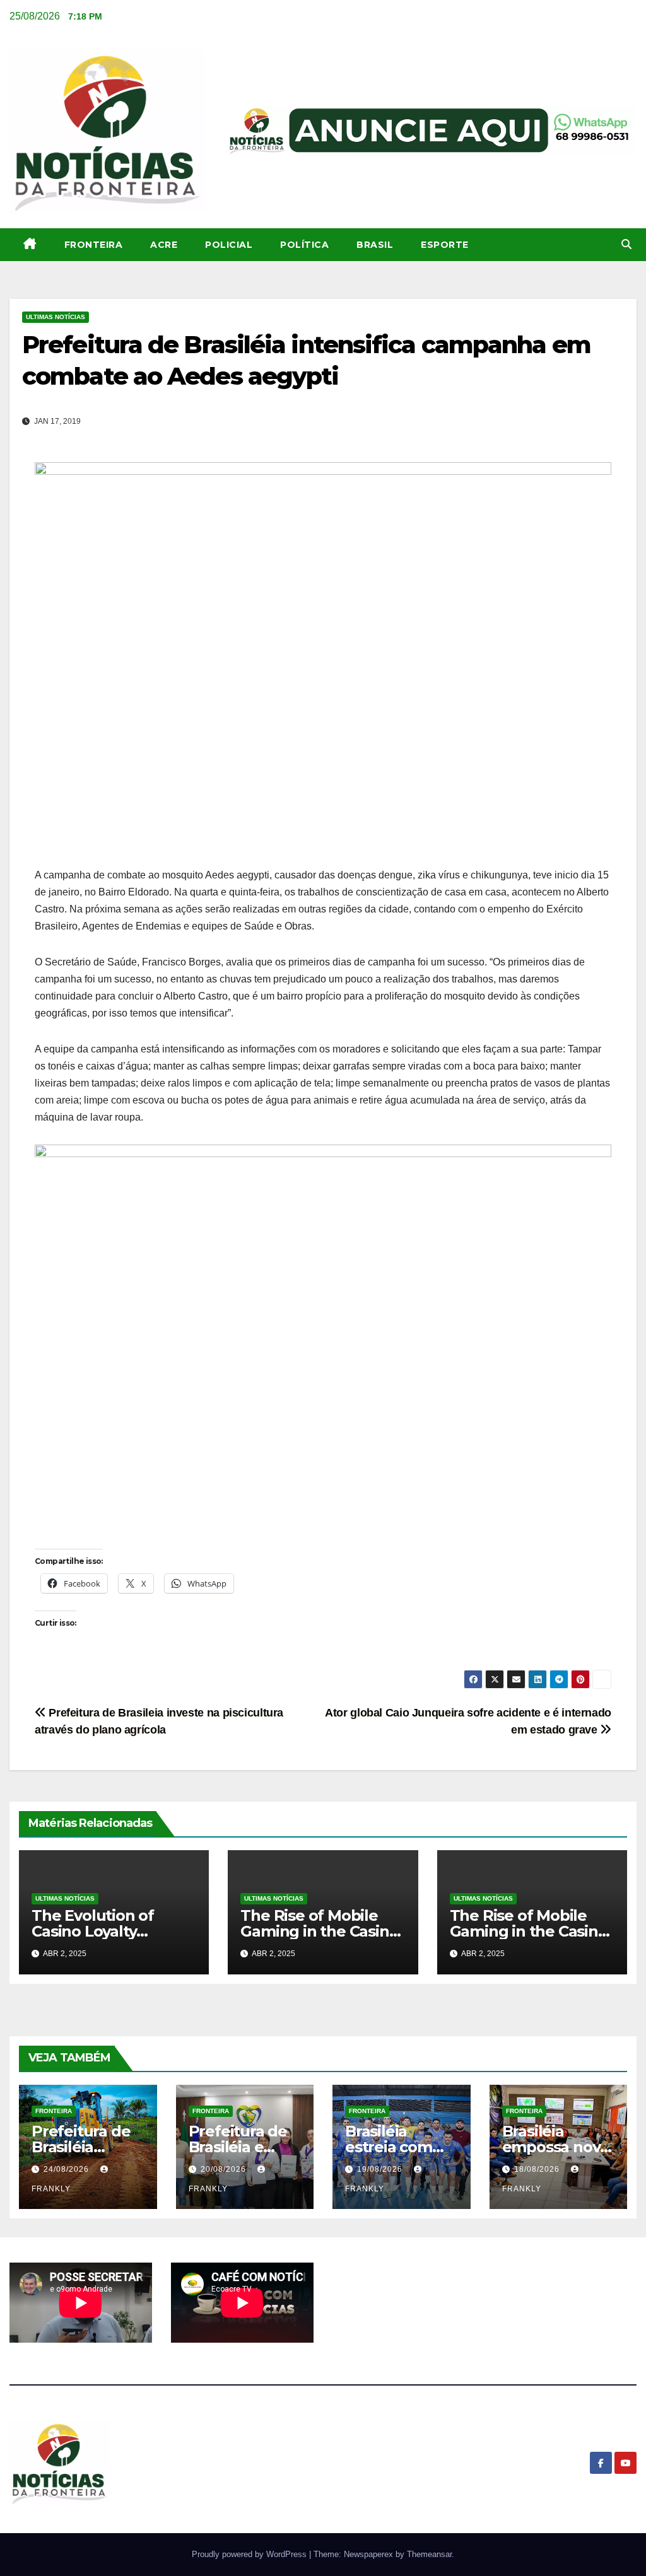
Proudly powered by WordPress (250, 2554)
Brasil (375, 245)
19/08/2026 (381, 2169)
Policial (229, 245)
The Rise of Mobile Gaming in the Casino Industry (319, 1931)
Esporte (445, 245)
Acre (164, 245)
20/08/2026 (225, 2169)
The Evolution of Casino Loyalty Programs (93, 1931)
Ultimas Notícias (56, 317)
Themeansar (429, 2554)
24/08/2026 (68, 2169)
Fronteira (94, 245)
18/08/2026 (538, 2169)
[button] (626, 244)
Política (304, 245)
